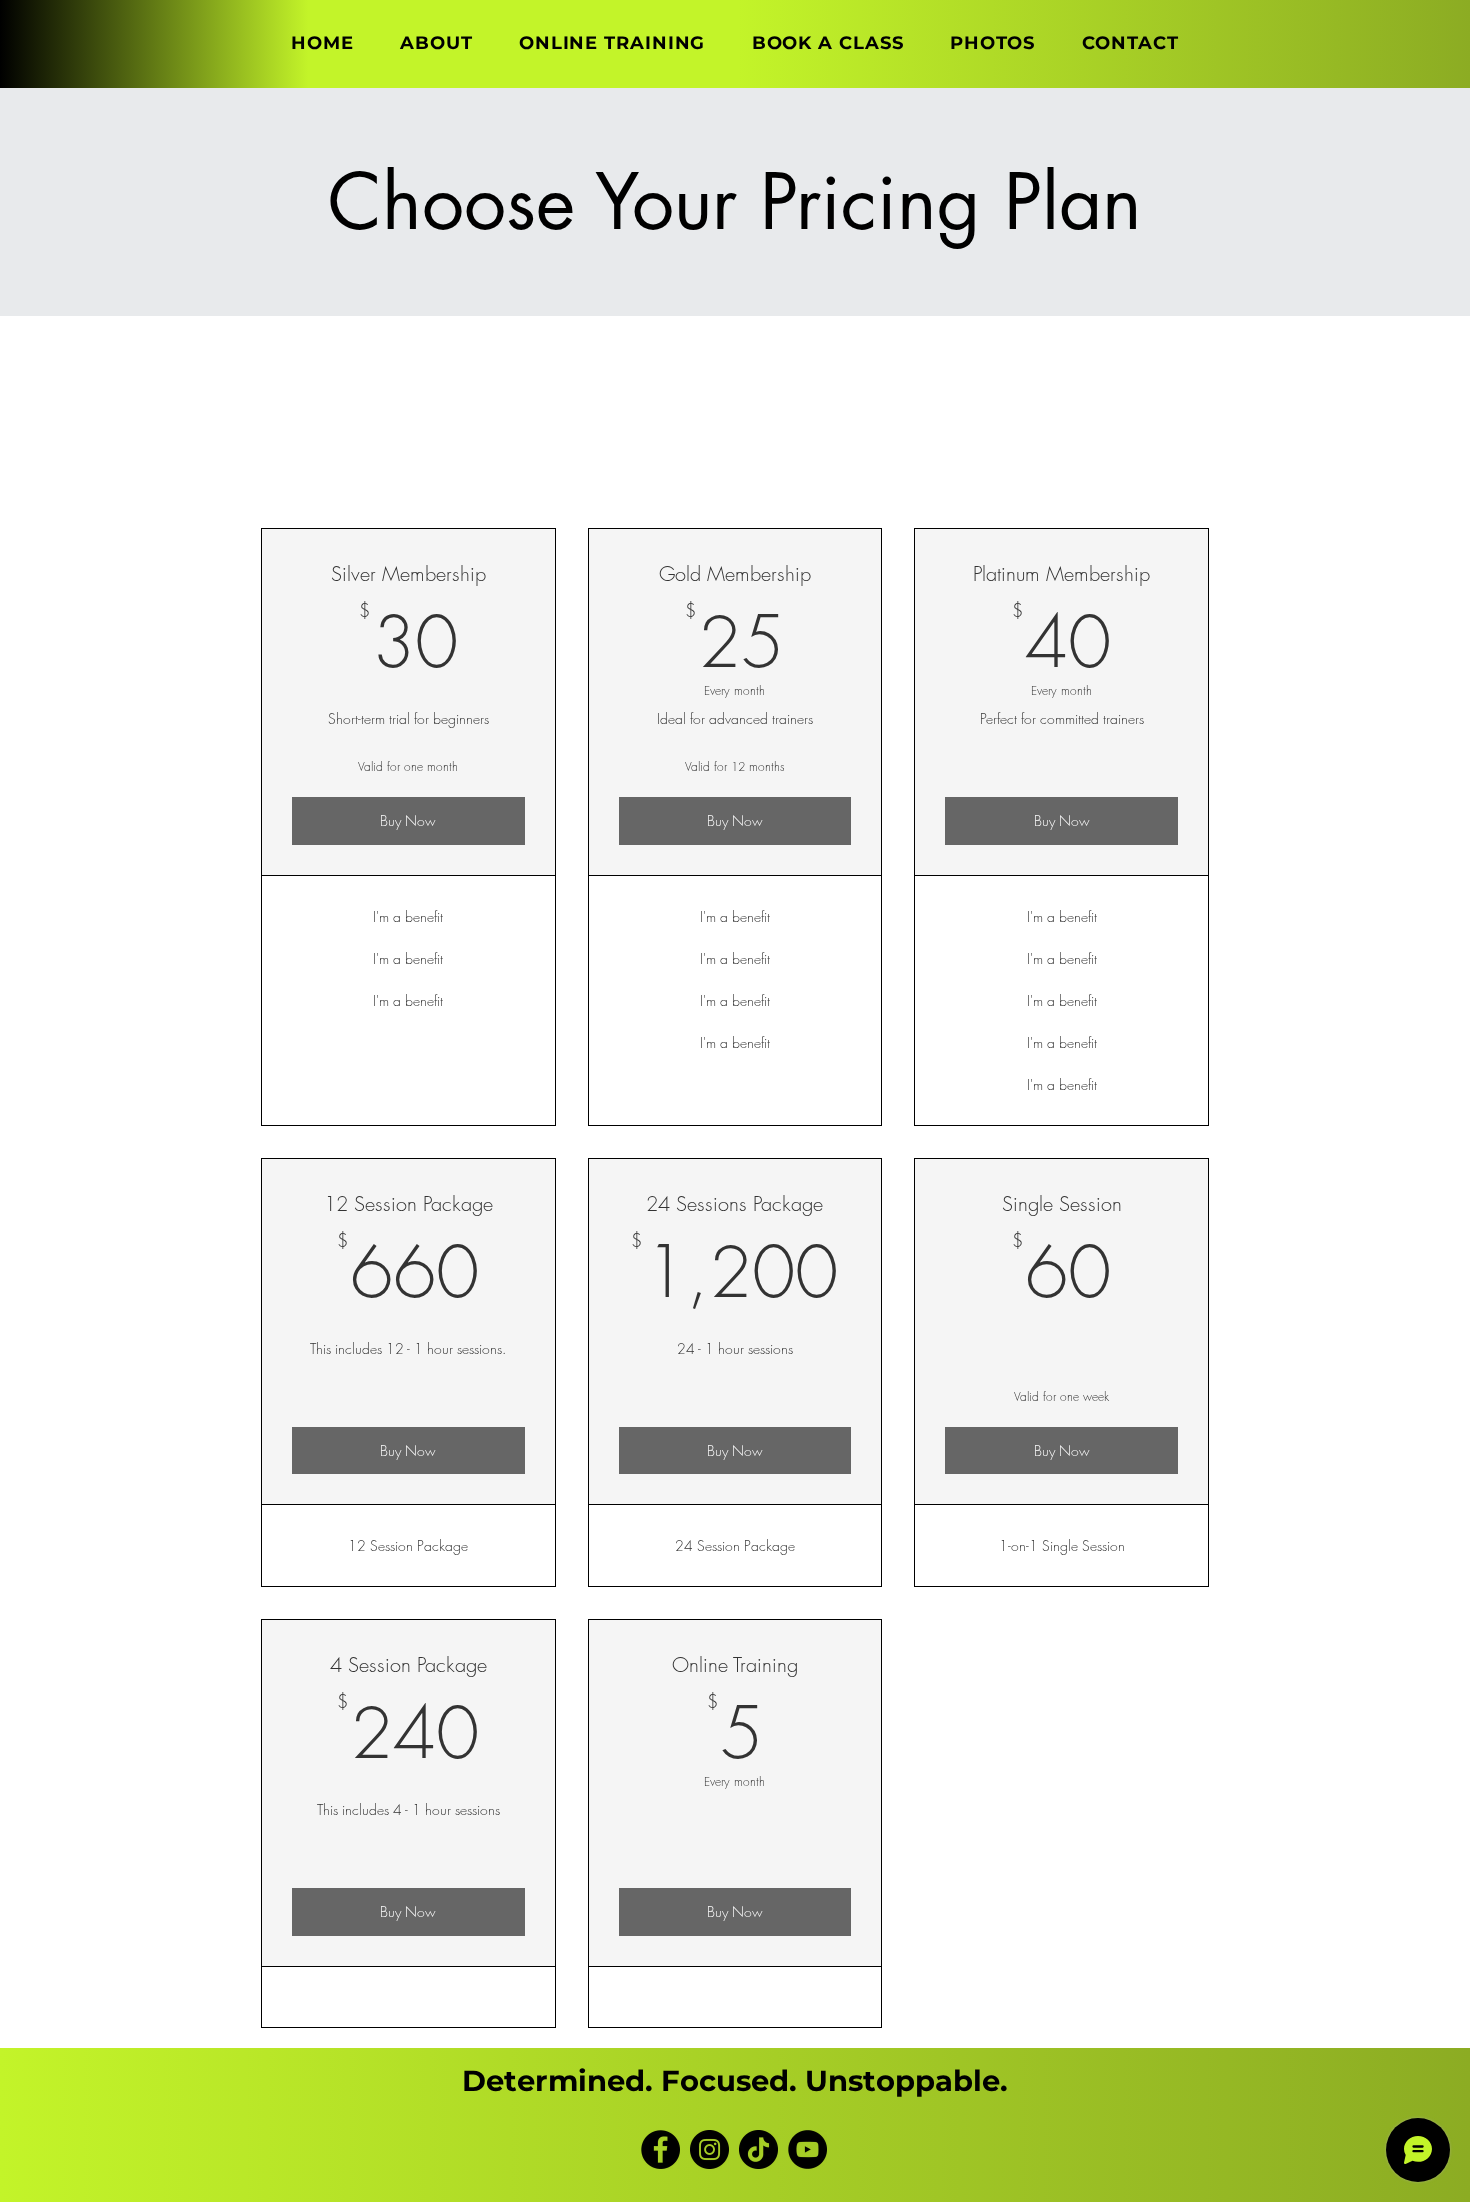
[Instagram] (709, 2149)
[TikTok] (758, 2149)
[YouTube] (807, 2149)
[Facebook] (660, 2149)
